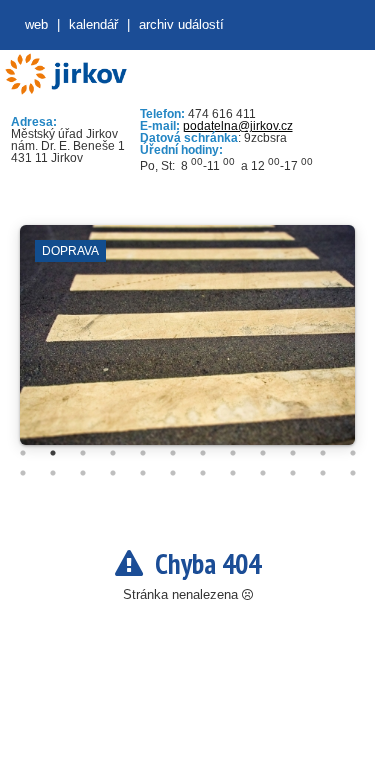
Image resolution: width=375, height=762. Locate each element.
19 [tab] (203, 473)
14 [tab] (53, 473)
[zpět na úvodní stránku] (65, 74)
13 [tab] (23, 473)
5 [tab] (143, 453)
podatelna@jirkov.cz (238, 126)
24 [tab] (353, 473)
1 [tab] (23, 453)
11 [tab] (323, 453)
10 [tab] (293, 453)
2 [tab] (53, 453)
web (36, 24)
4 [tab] (113, 453)
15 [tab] (83, 473)
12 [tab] (353, 453)
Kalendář (93, 24)
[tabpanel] (187, 345)
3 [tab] (83, 453)
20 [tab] (233, 473)
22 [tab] (293, 473)
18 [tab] (173, 473)
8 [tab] (233, 453)
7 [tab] (203, 453)
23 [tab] (323, 473)
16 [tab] (113, 473)
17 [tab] (143, 473)
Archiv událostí (181, 24)
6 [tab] (173, 453)
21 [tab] (263, 473)
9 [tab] (263, 453)
